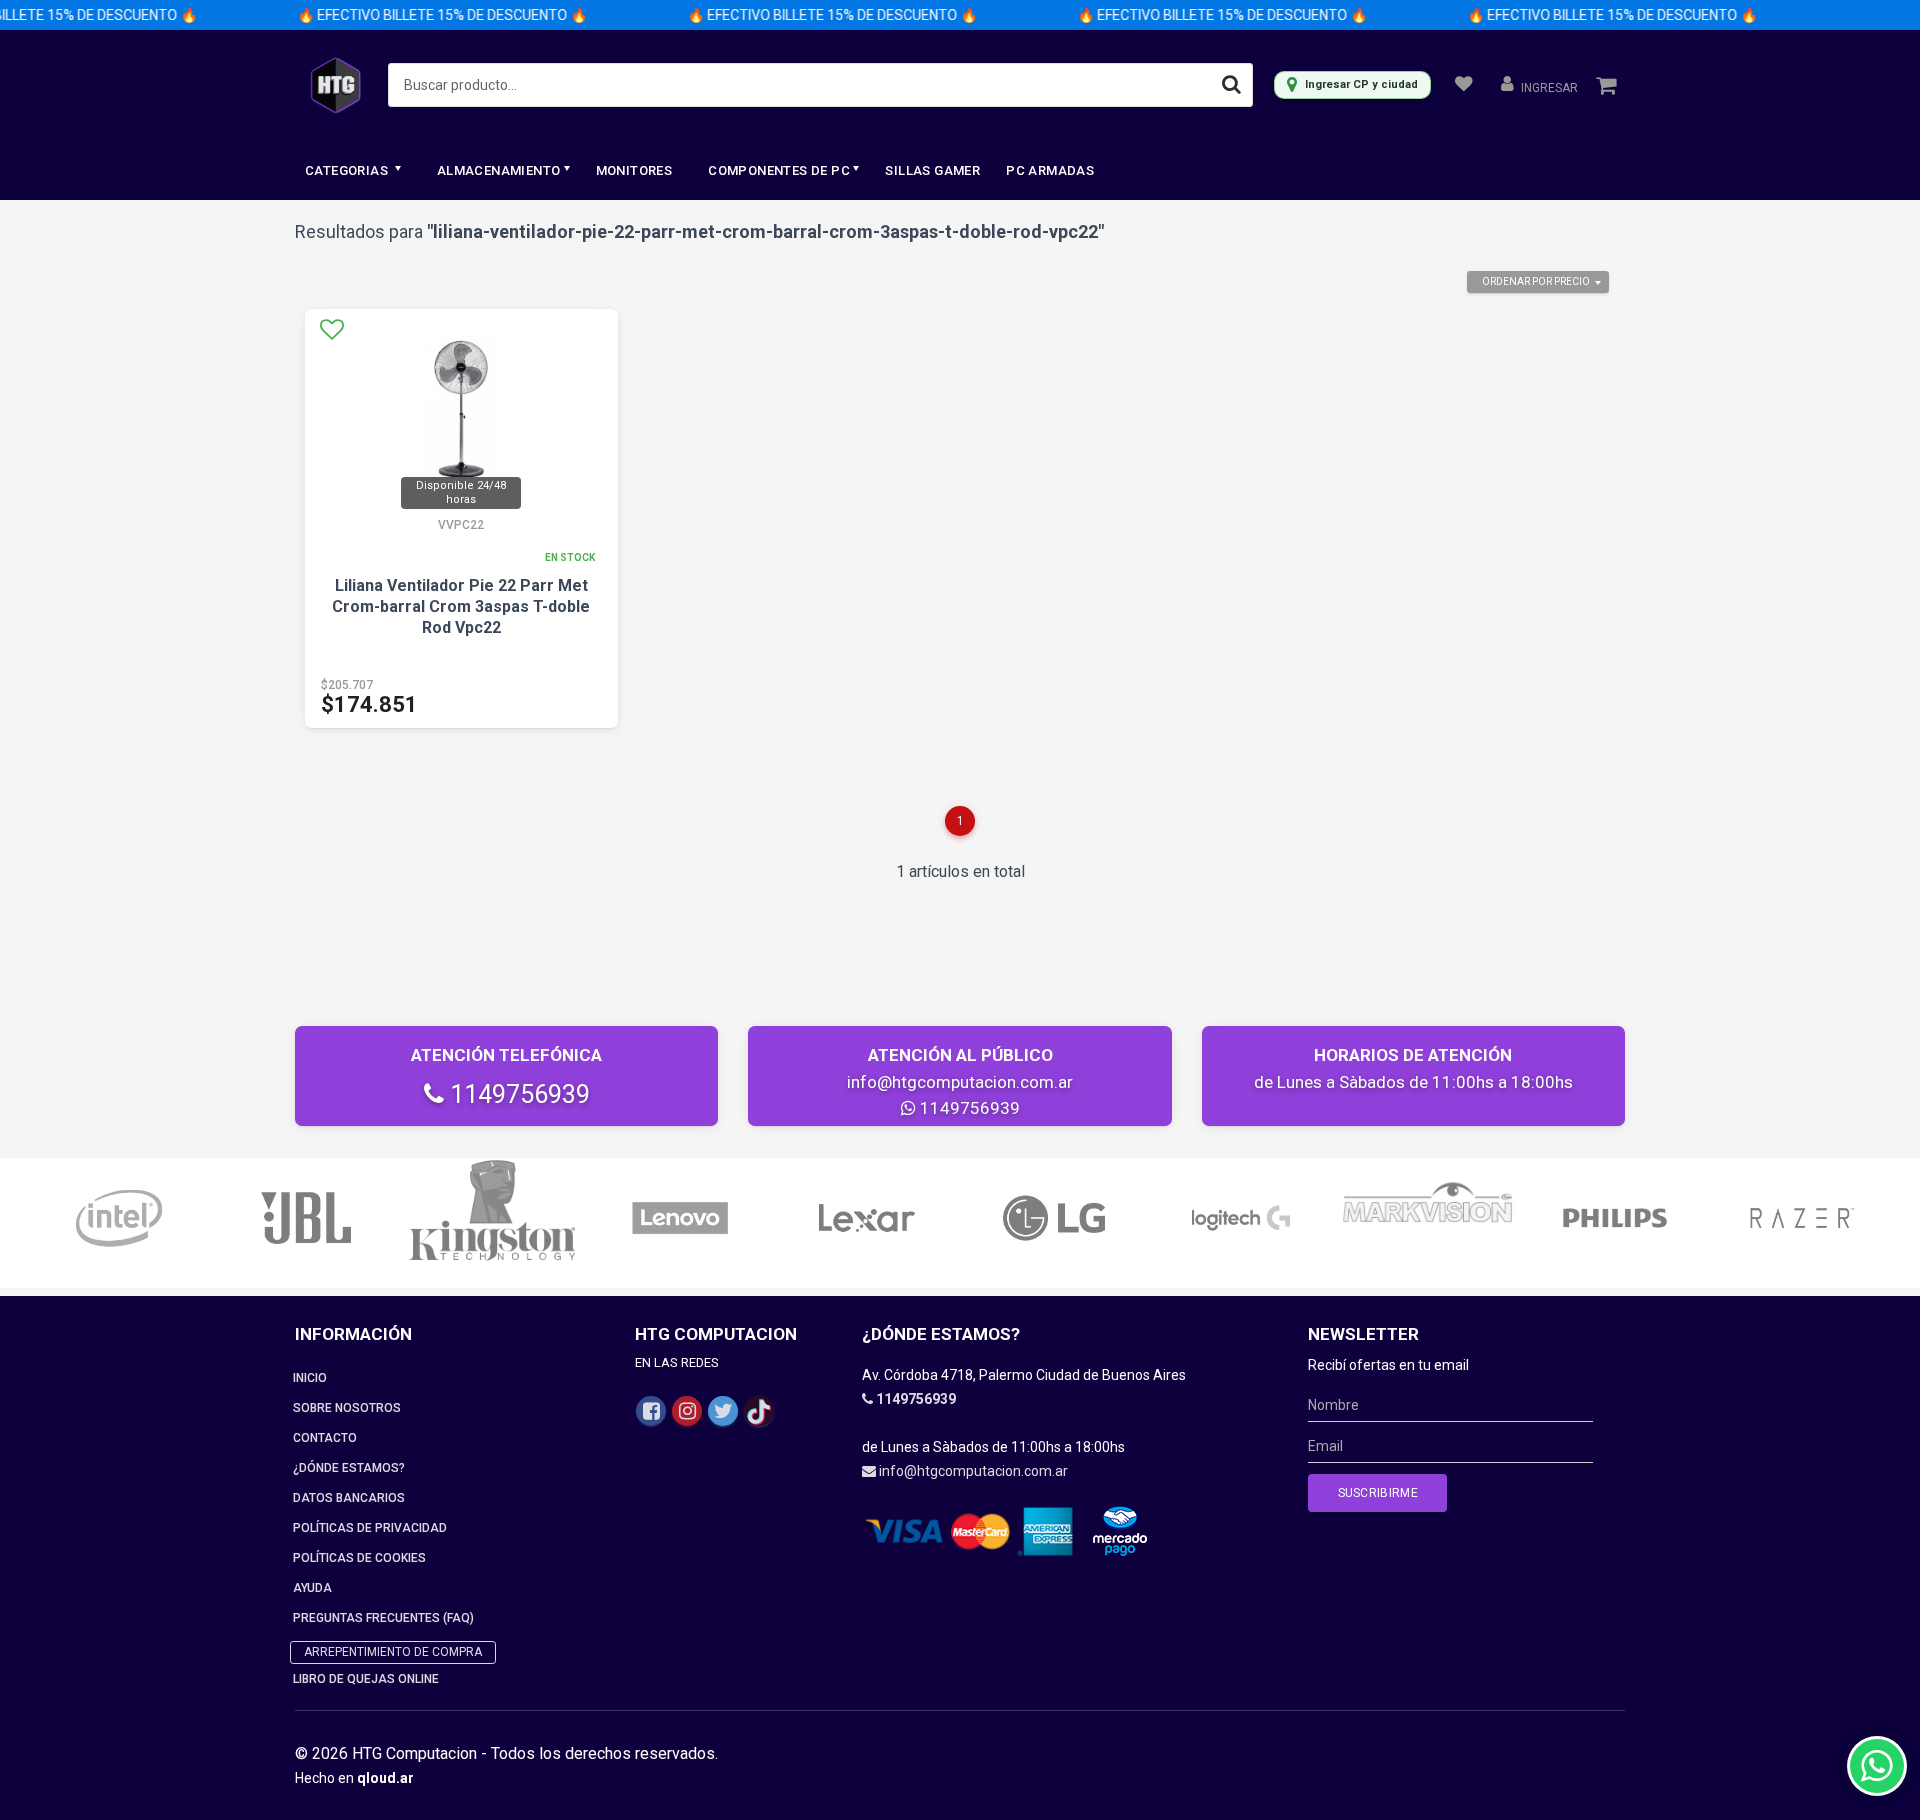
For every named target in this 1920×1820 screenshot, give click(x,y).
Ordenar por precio (1536, 281)
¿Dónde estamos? (349, 1468)
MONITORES (634, 170)
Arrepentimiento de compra (393, 1652)
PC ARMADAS (1050, 170)
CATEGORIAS (348, 170)
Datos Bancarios (349, 1498)
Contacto (325, 1438)
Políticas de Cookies (359, 1558)
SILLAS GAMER (932, 170)
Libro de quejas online (366, 1679)
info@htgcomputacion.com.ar (960, 1082)
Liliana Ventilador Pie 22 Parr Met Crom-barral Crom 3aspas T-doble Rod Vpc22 (461, 606)
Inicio (310, 1378)
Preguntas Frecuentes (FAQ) (383, 1618)
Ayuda (312, 1588)
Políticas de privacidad (370, 1528)
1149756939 (517, 1094)
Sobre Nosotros (347, 1408)
